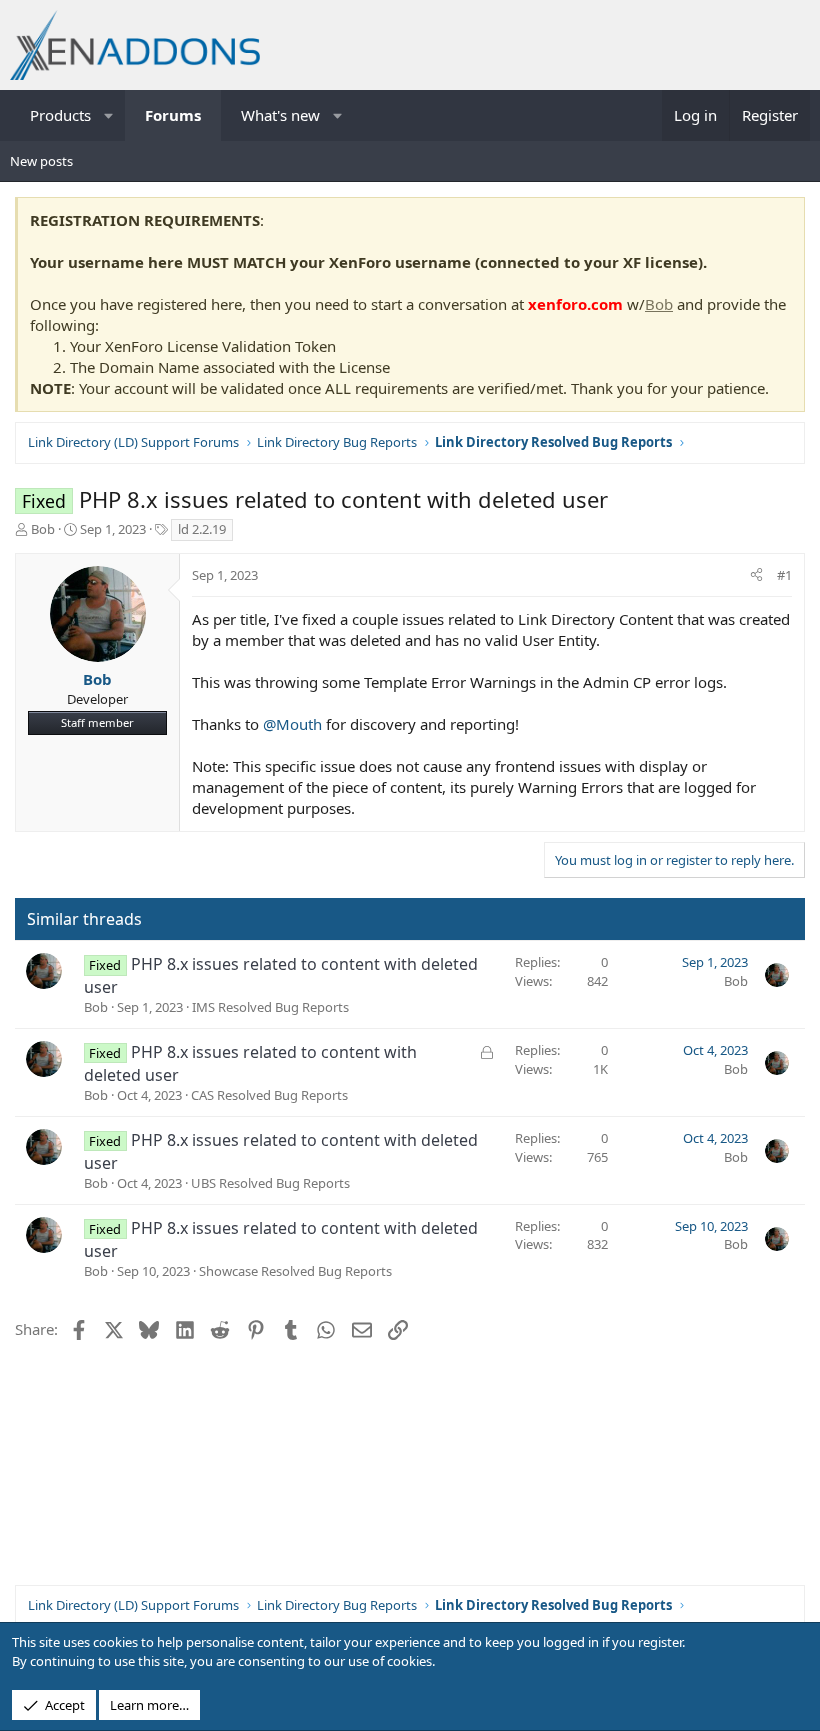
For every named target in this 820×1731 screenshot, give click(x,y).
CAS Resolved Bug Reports (269, 1095)
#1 (784, 575)
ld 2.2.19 (202, 529)
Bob (659, 304)
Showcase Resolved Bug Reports (295, 1271)
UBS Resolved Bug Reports (270, 1183)
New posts (41, 161)
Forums (173, 115)
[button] (109, 115)
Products (60, 115)
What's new (280, 115)
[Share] (756, 575)
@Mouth (292, 724)
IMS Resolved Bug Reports (270, 1007)
